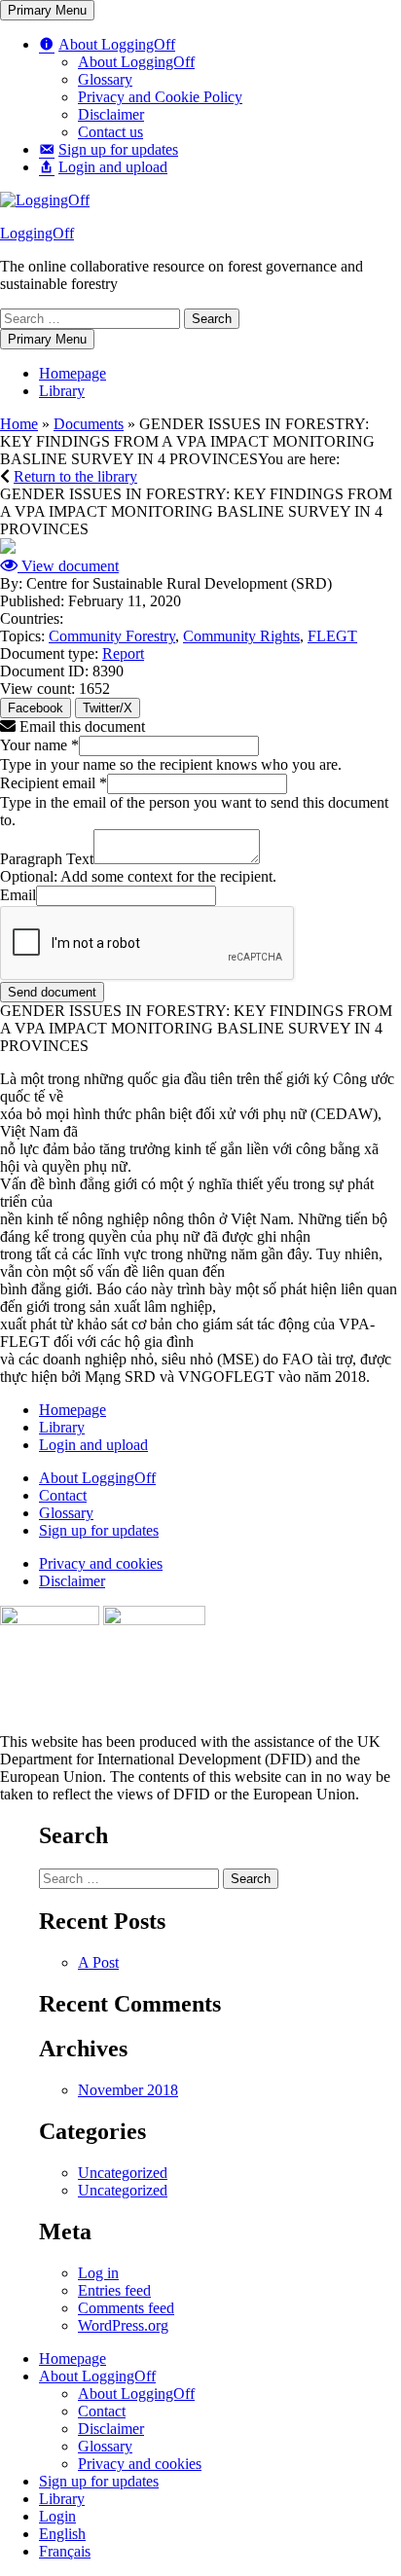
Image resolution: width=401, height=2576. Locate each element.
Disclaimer (72, 1581)
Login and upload (93, 1445)
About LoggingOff (97, 1478)
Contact (63, 1495)
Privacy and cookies (101, 1563)
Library (62, 1427)
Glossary (66, 1513)
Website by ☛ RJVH (341, 1815)
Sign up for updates (99, 1530)
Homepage (73, 1410)
